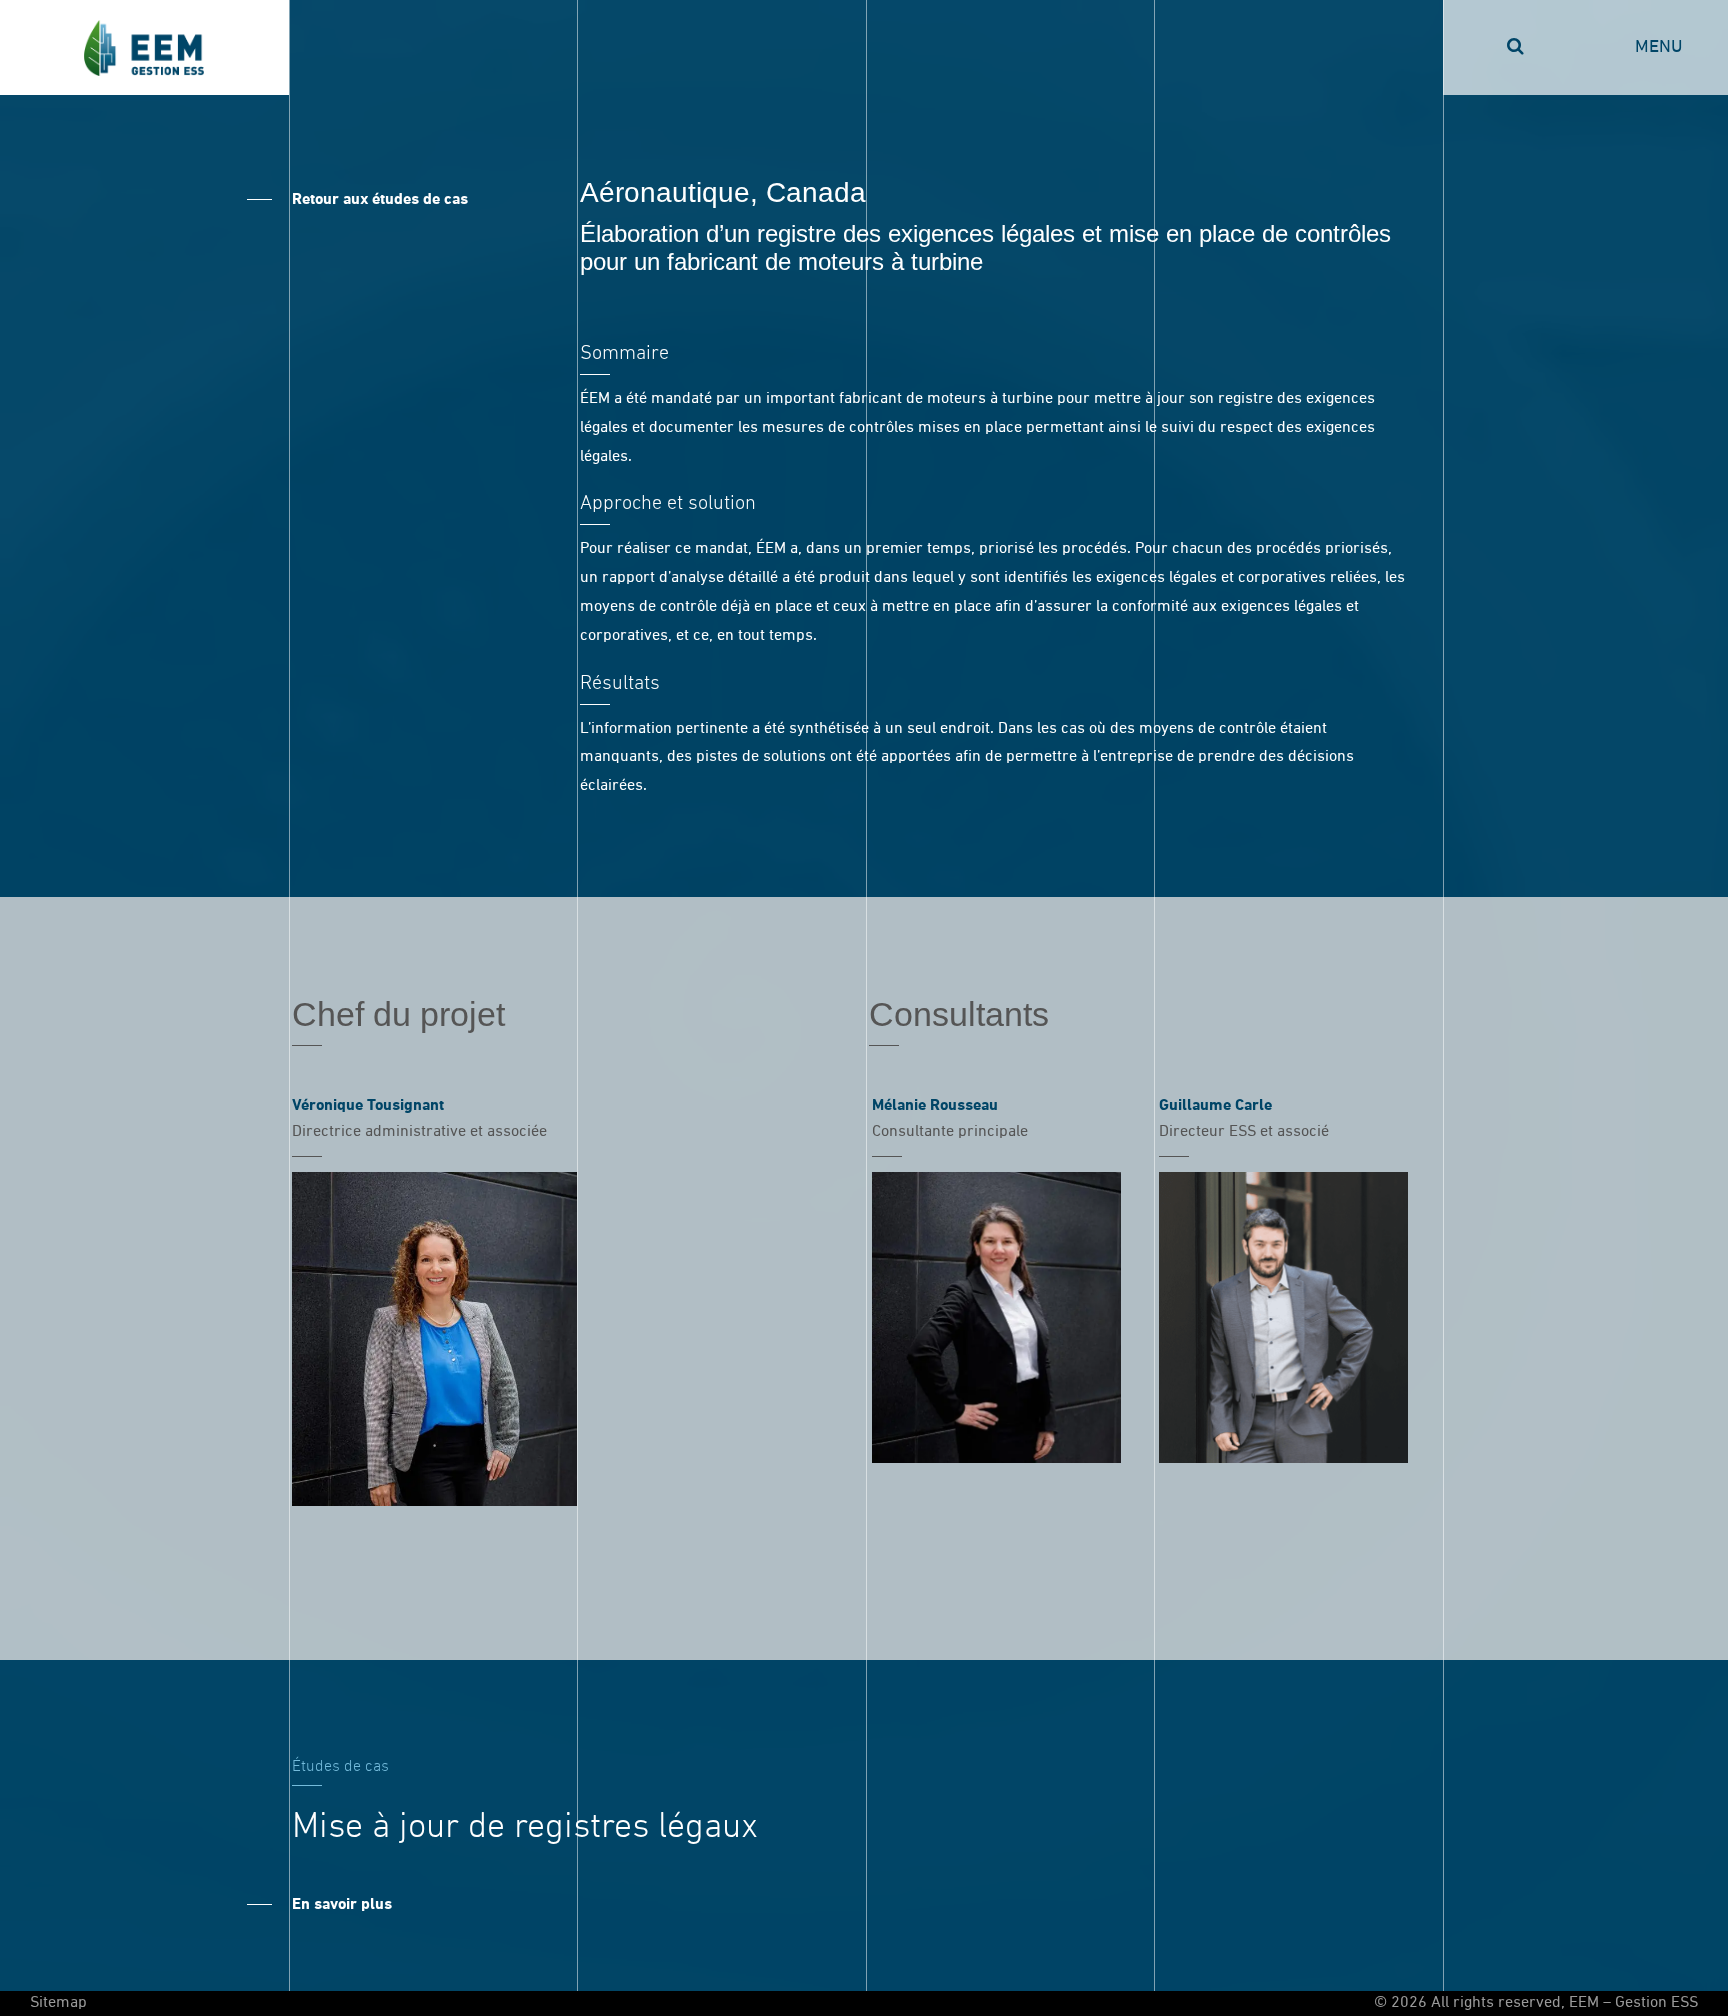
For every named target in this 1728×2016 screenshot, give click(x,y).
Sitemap (58, 2003)
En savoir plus (342, 1905)
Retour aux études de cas (380, 200)
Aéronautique (665, 192)
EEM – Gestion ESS (144, 47)
